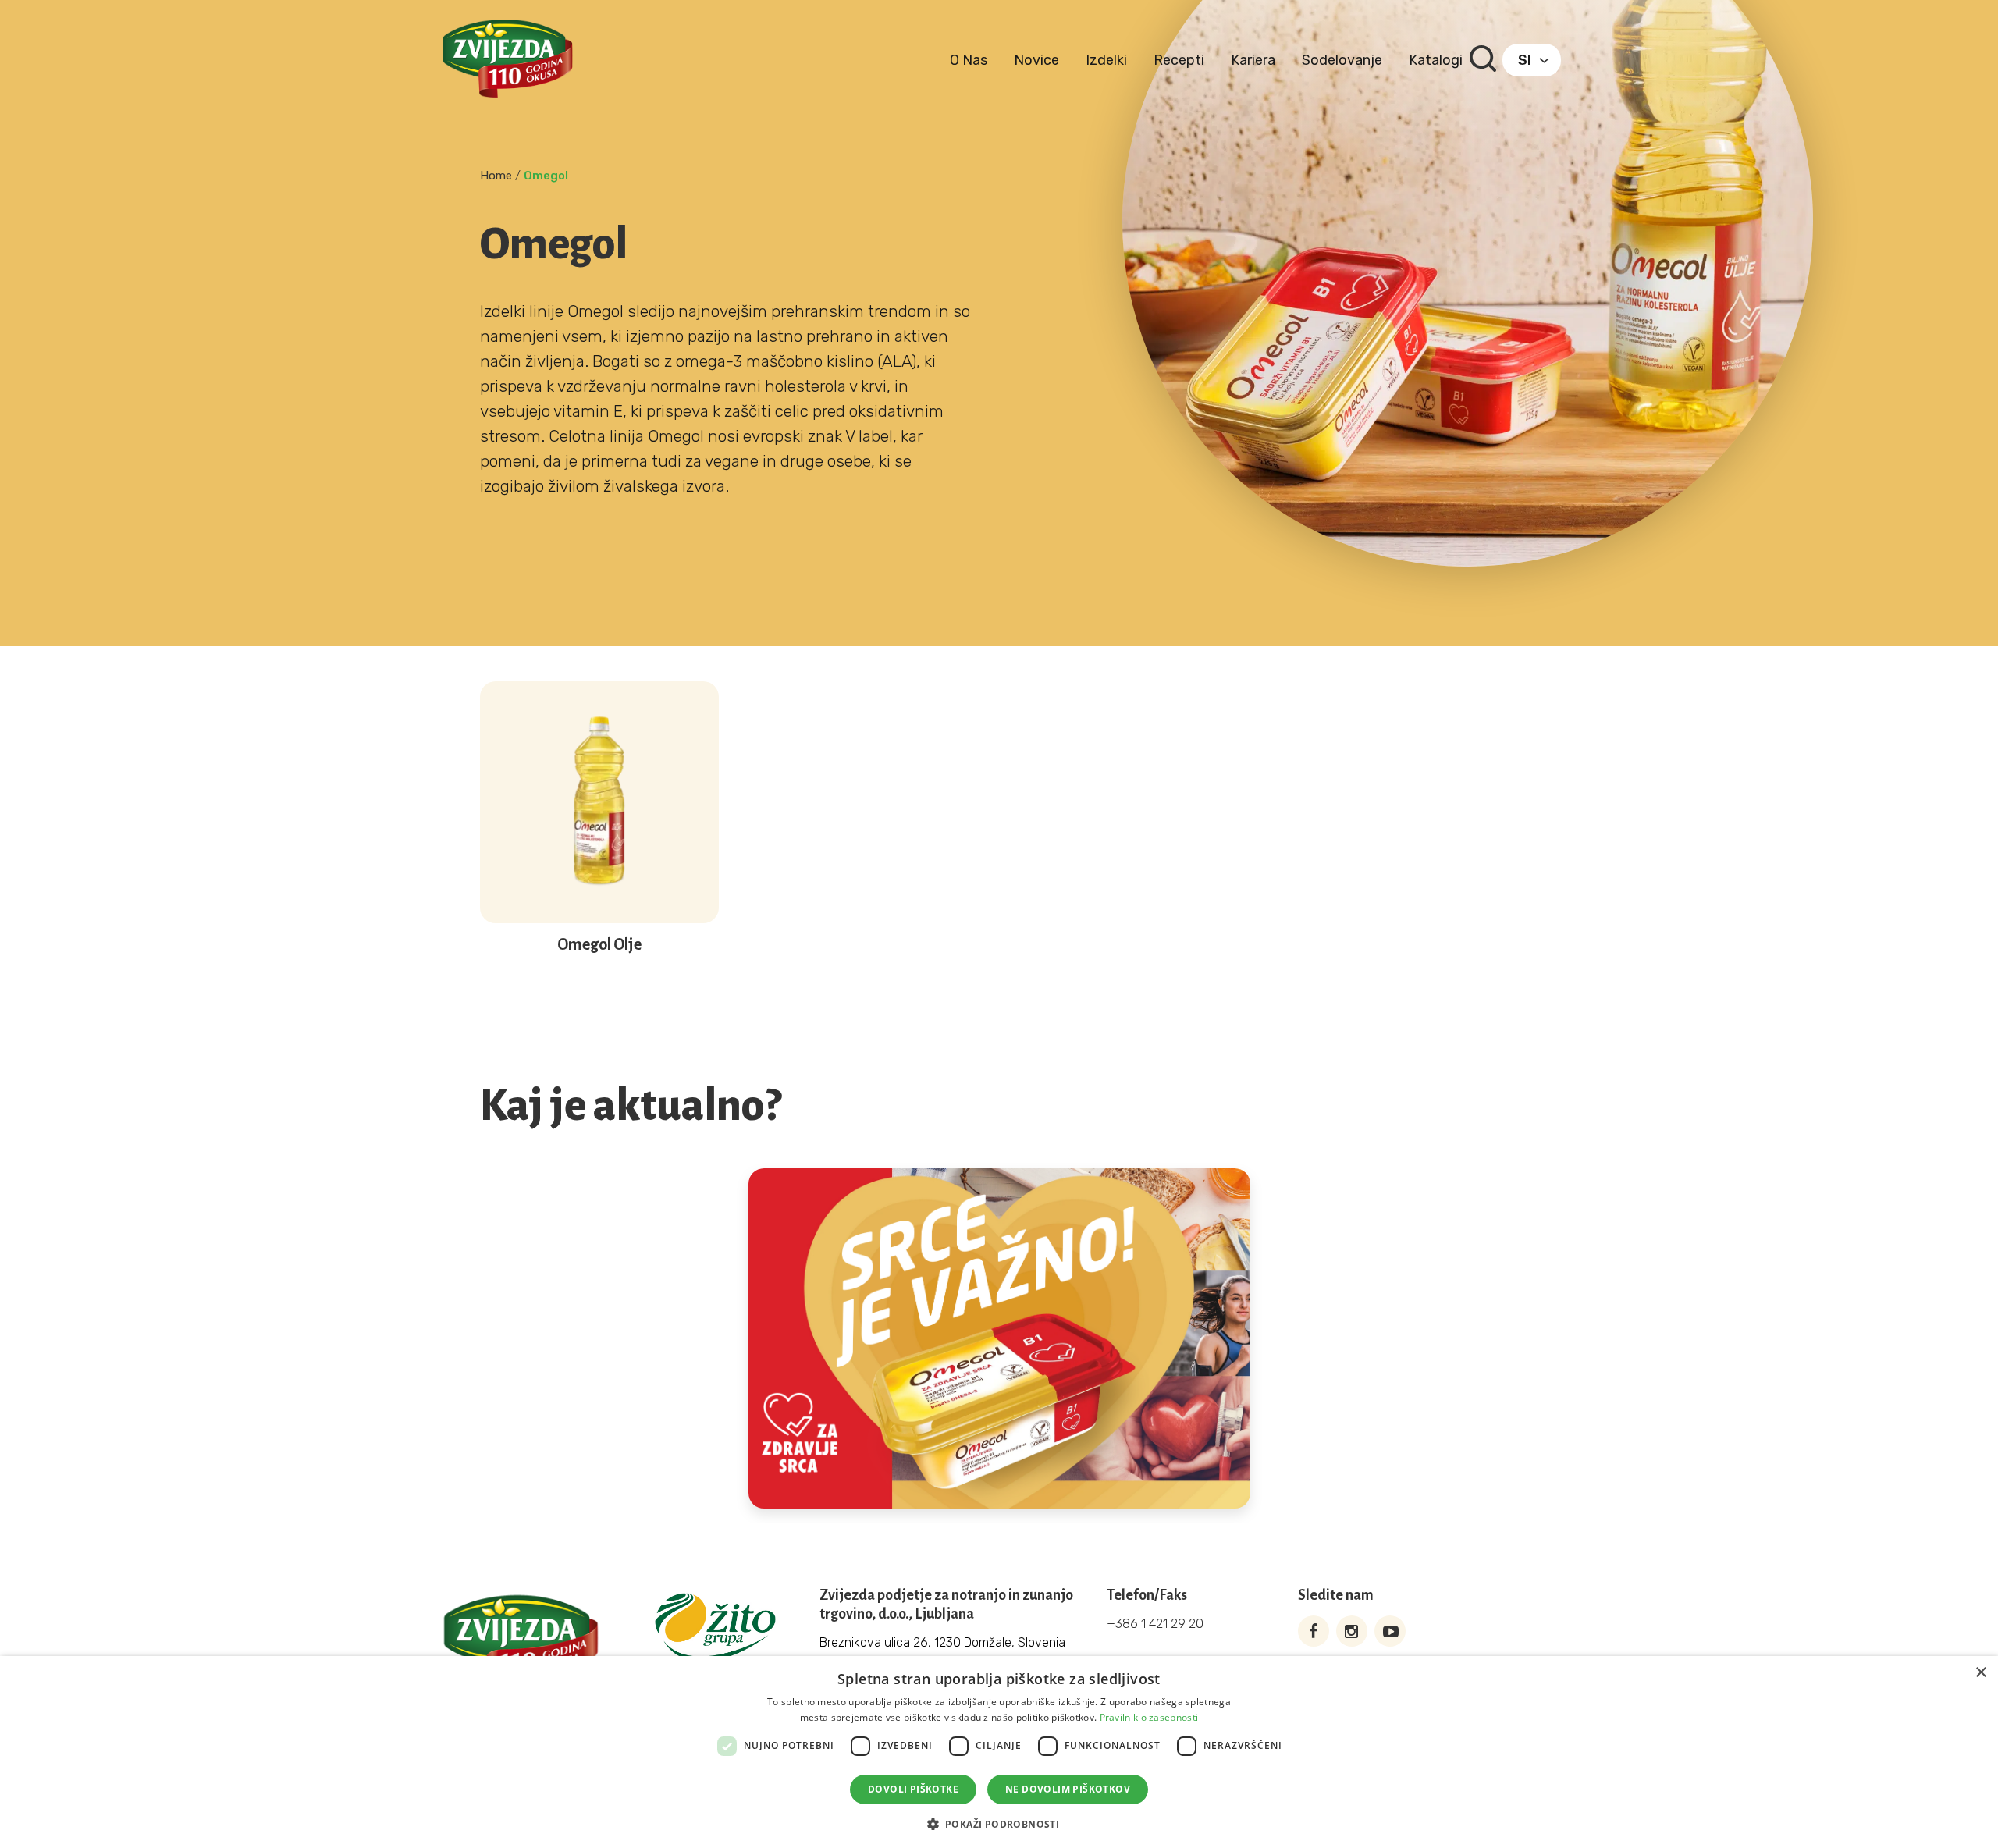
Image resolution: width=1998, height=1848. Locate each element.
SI (1525, 60)
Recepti (1179, 60)
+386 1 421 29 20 (1155, 1624)
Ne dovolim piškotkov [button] (1068, 1789)
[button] (999, 1823)
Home (496, 176)
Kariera (1253, 60)
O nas (969, 60)
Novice (1036, 60)
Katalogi (1436, 60)
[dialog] (999, 1752)
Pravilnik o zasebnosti (1149, 1717)
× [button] (1980, 1673)
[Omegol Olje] (599, 903)
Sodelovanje (1342, 60)
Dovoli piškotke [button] (913, 1789)
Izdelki (1106, 60)
